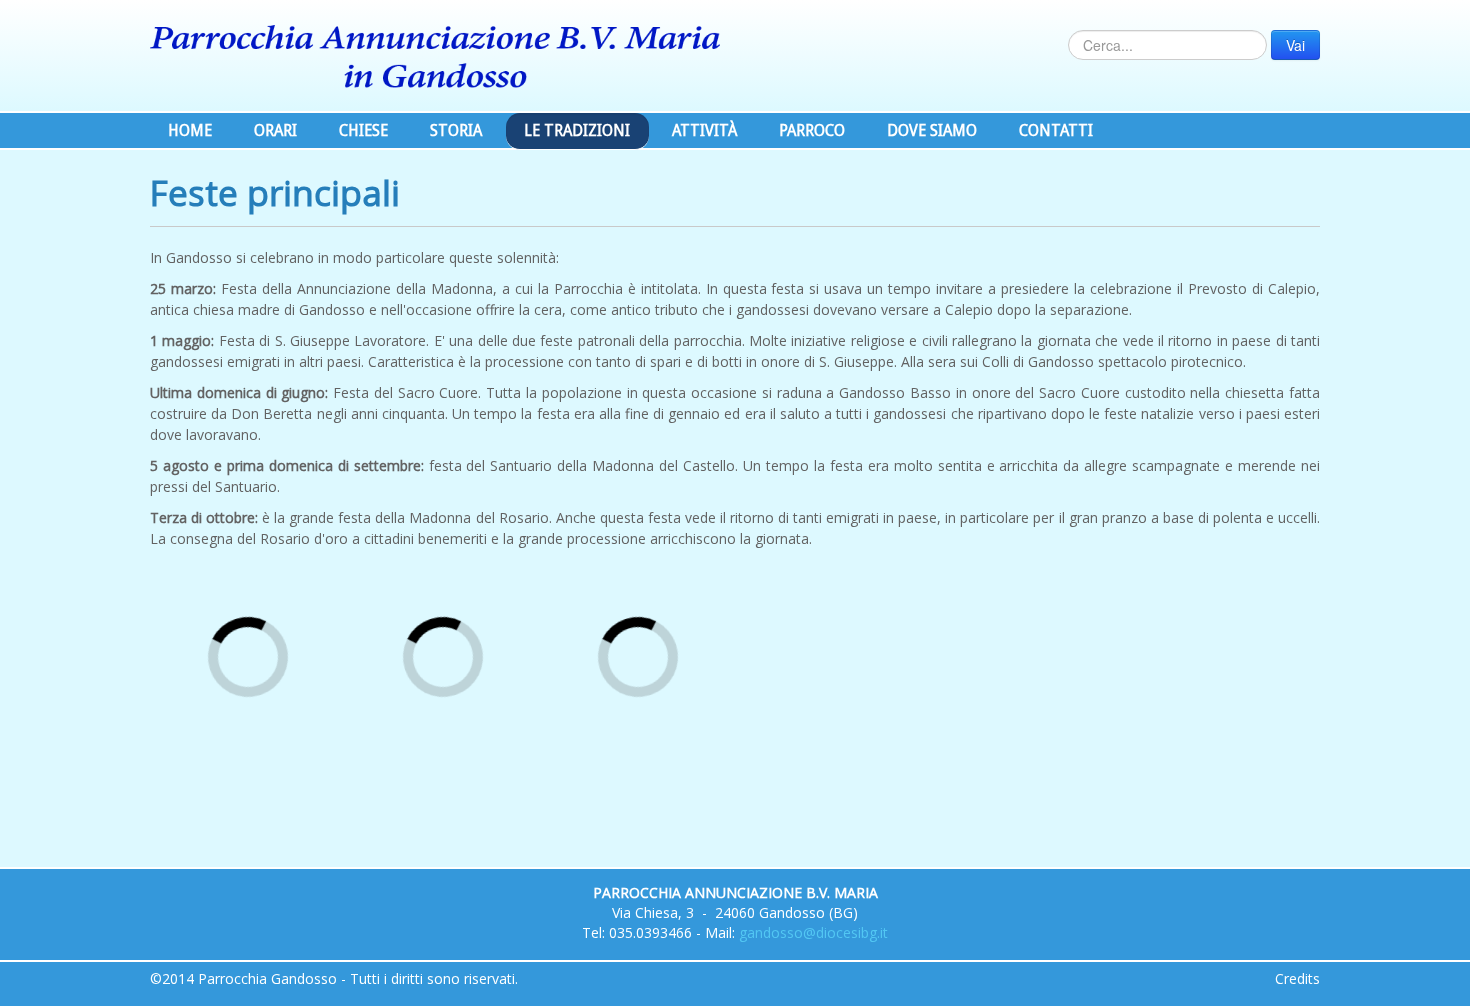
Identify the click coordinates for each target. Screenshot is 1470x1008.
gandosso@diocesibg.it (813, 932)
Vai (1295, 45)
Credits (1297, 978)
